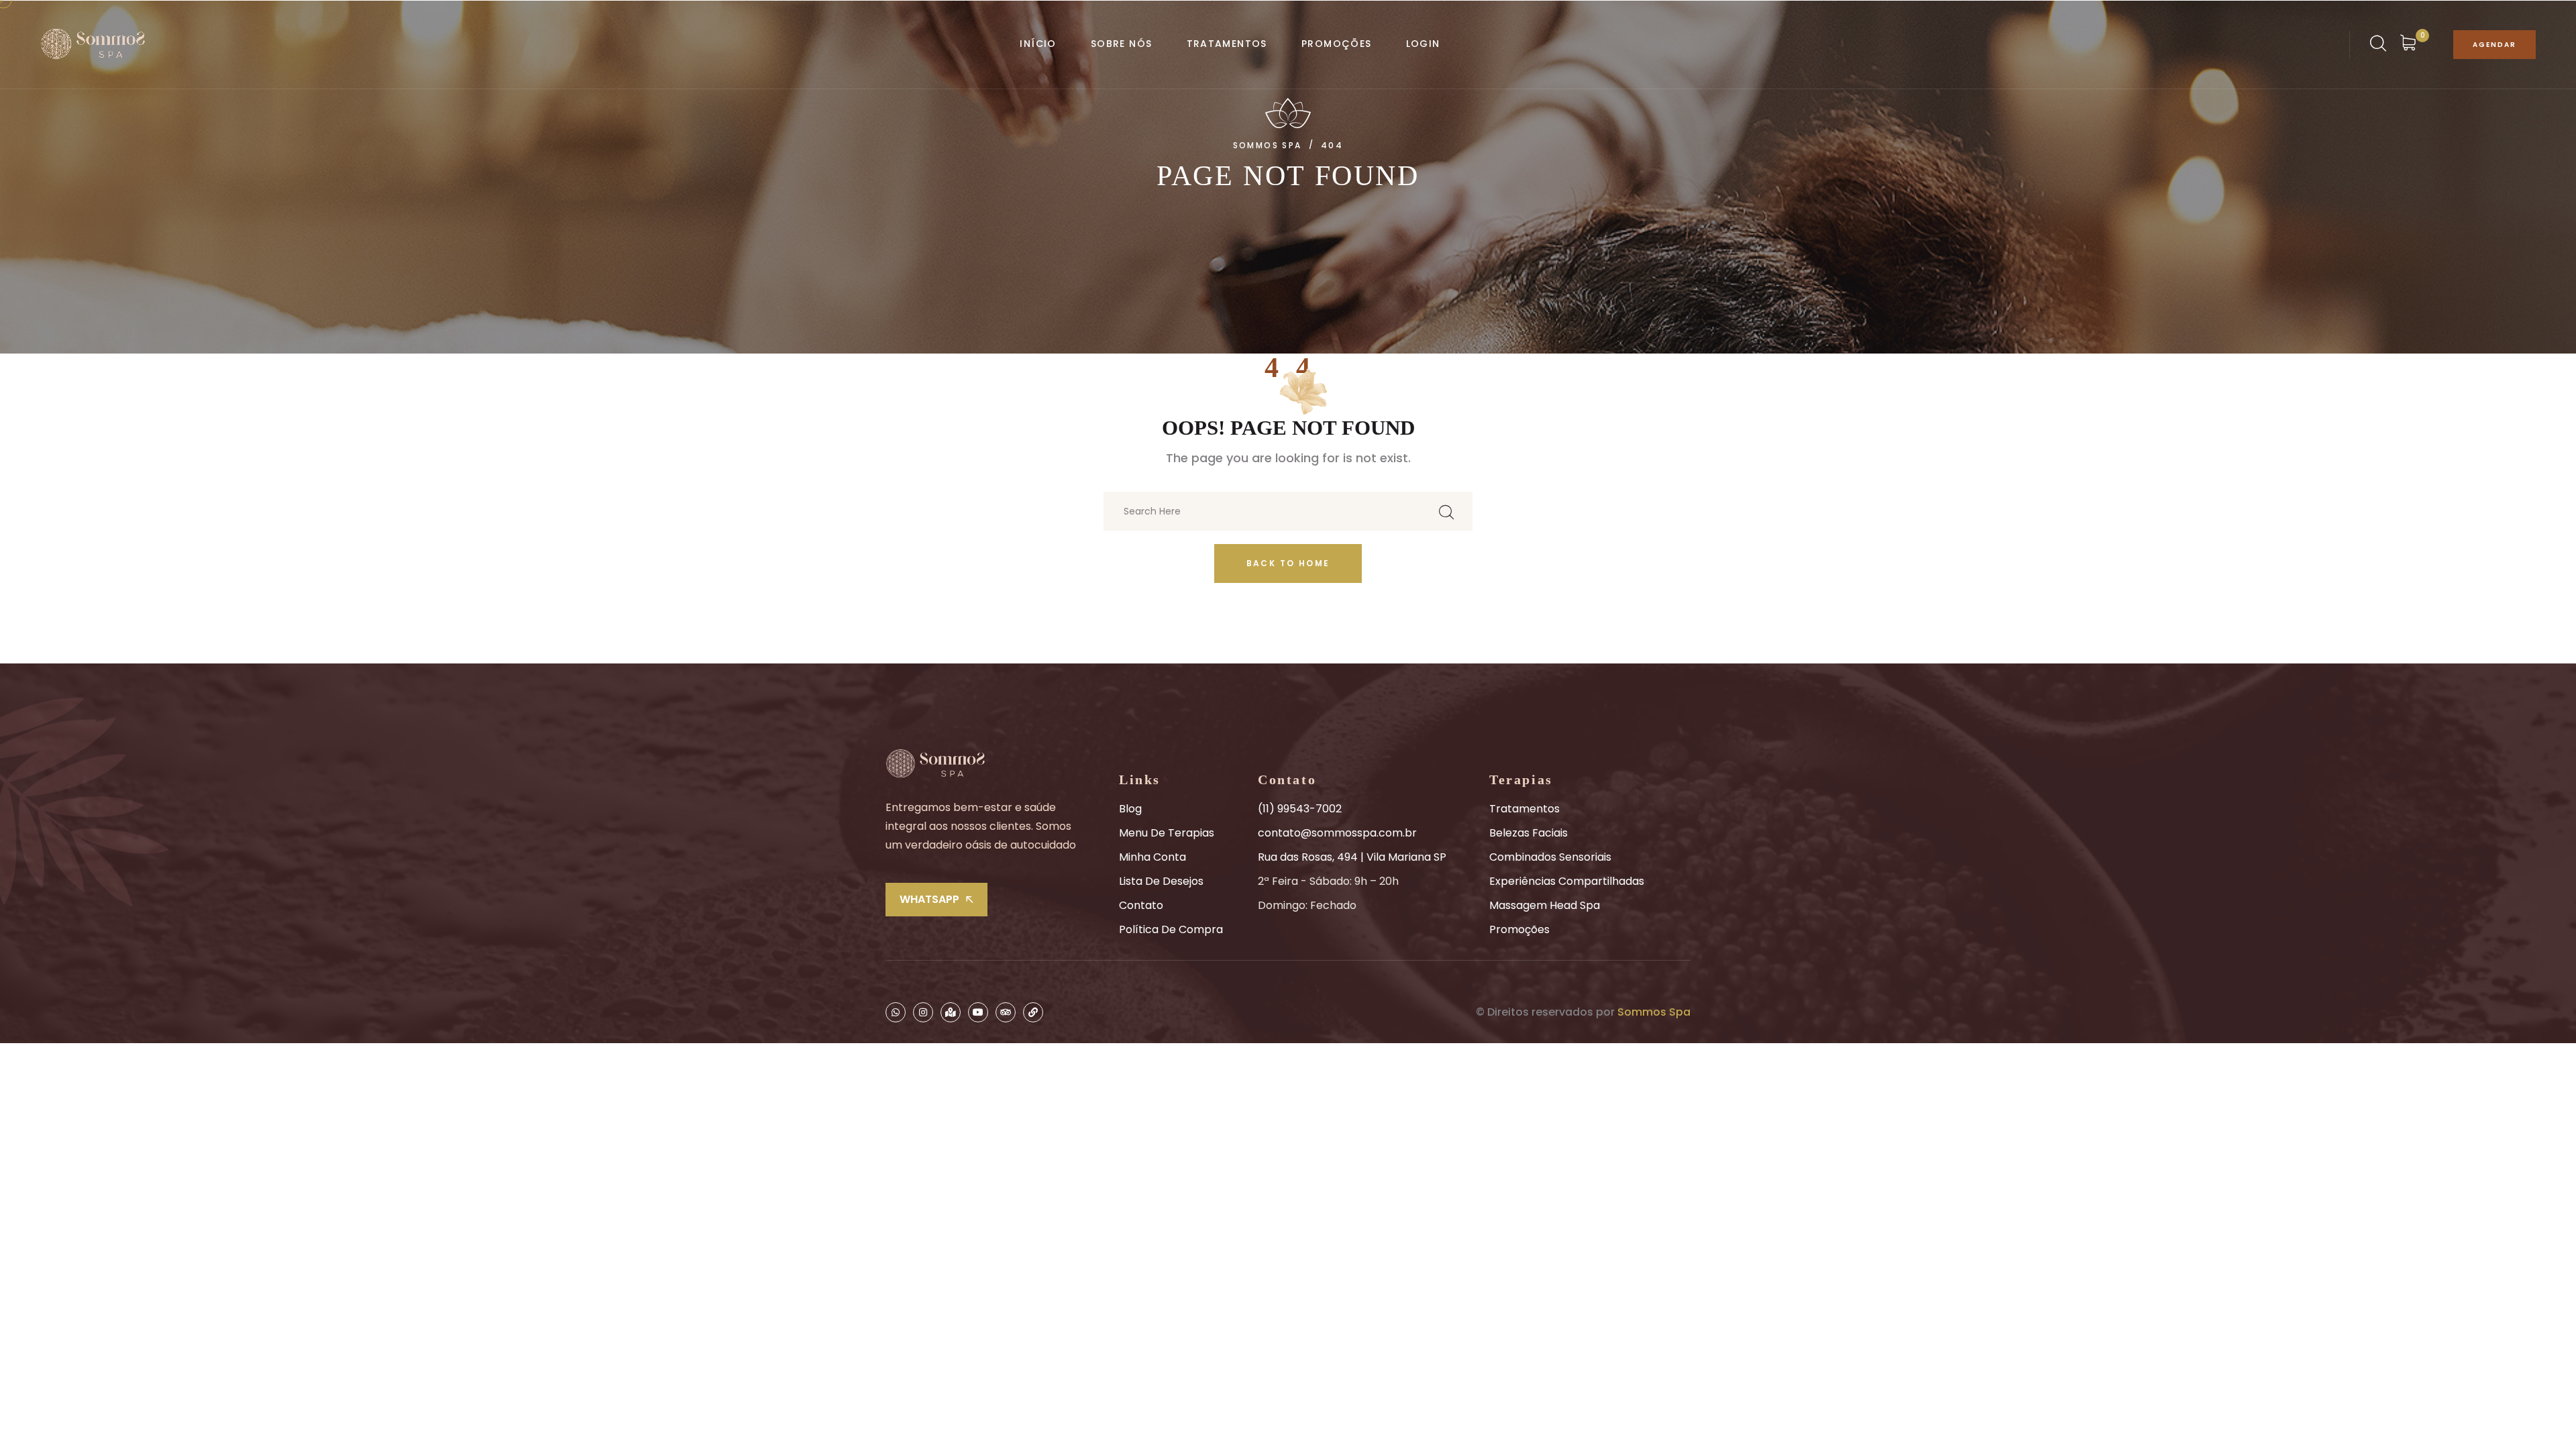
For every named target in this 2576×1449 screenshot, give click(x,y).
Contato (1141, 905)
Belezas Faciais (1528, 833)
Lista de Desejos (1161, 881)
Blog (1130, 809)
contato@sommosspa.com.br (1337, 833)
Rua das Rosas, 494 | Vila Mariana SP (1352, 857)
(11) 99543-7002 (1300, 809)
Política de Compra (1171, 929)
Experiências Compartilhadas (1567, 881)
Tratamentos (1524, 809)
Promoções (1519, 929)
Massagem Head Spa (1545, 905)
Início (1038, 44)
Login (1423, 44)
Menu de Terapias (1167, 833)
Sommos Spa (1654, 1012)
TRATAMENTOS (1227, 44)
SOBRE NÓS (1122, 44)
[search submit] (1446, 512)
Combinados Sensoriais (1550, 857)
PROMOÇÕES (1337, 44)
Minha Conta (1152, 857)
